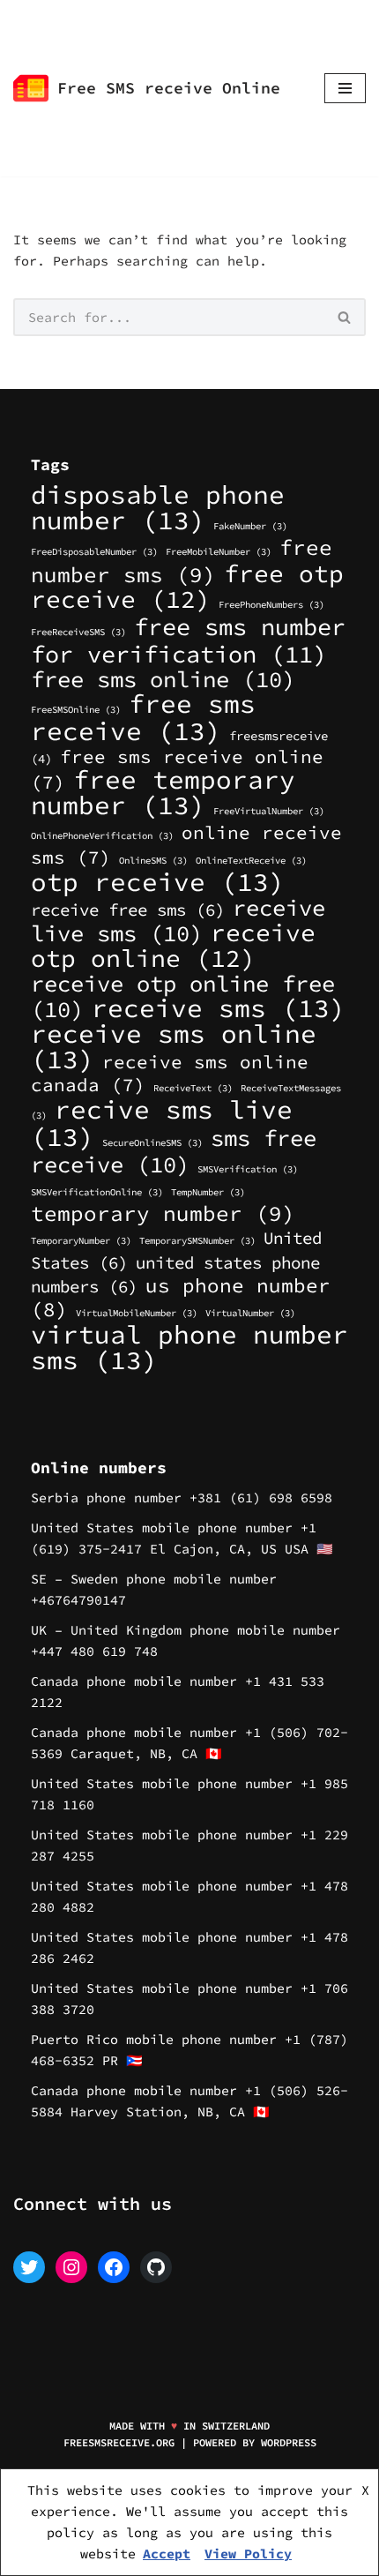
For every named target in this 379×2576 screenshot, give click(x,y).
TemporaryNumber (81, 1241)
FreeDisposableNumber (94, 552)
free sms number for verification (188, 640)
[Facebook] (114, 2267)
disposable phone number (158, 507)
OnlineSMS (153, 861)
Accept (167, 2554)
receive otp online (173, 945)
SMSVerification (248, 1169)
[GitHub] (156, 2267)
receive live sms (178, 921)
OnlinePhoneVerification (102, 836)
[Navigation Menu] (345, 88)
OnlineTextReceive (251, 861)
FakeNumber (250, 526)
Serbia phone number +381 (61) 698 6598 (182, 1498)
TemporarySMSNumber (197, 1241)
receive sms (219, 1008)
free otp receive (187, 586)
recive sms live (162, 1123)
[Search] (345, 317)
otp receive (158, 882)
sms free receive (174, 1151)
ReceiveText (193, 1088)
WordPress (289, 2442)
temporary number (163, 1213)
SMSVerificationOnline (97, 1192)
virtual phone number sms (189, 1347)
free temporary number (163, 792)
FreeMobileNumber (219, 552)
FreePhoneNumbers (271, 605)
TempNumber (208, 1192)
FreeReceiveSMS (78, 632)
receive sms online (174, 1046)
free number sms (182, 561)
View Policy (248, 2554)
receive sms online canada (170, 1073)
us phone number (181, 1297)
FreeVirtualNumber (269, 811)
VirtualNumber (250, 1313)
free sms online (163, 679)
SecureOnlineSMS (152, 1143)
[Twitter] (29, 2267)
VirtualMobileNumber (137, 1313)
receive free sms (128, 910)
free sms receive (143, 717)
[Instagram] (71, 2267)
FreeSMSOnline (76, 710)
